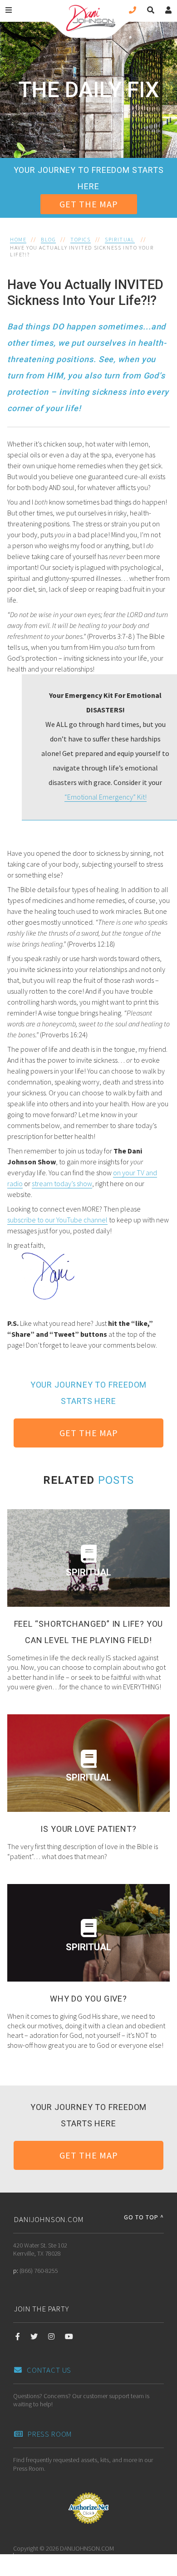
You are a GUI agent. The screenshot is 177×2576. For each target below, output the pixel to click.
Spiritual (120, 239)
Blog (48, 239)
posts (116, 1480)
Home (18, 239)
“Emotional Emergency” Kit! (106, 797)
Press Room (50, 2434)
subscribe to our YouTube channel (57, 1220)
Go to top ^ (144, 2217)
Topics (81, 239)
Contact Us (49, 2370)
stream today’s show (62, 1183)
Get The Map (89, 204)
